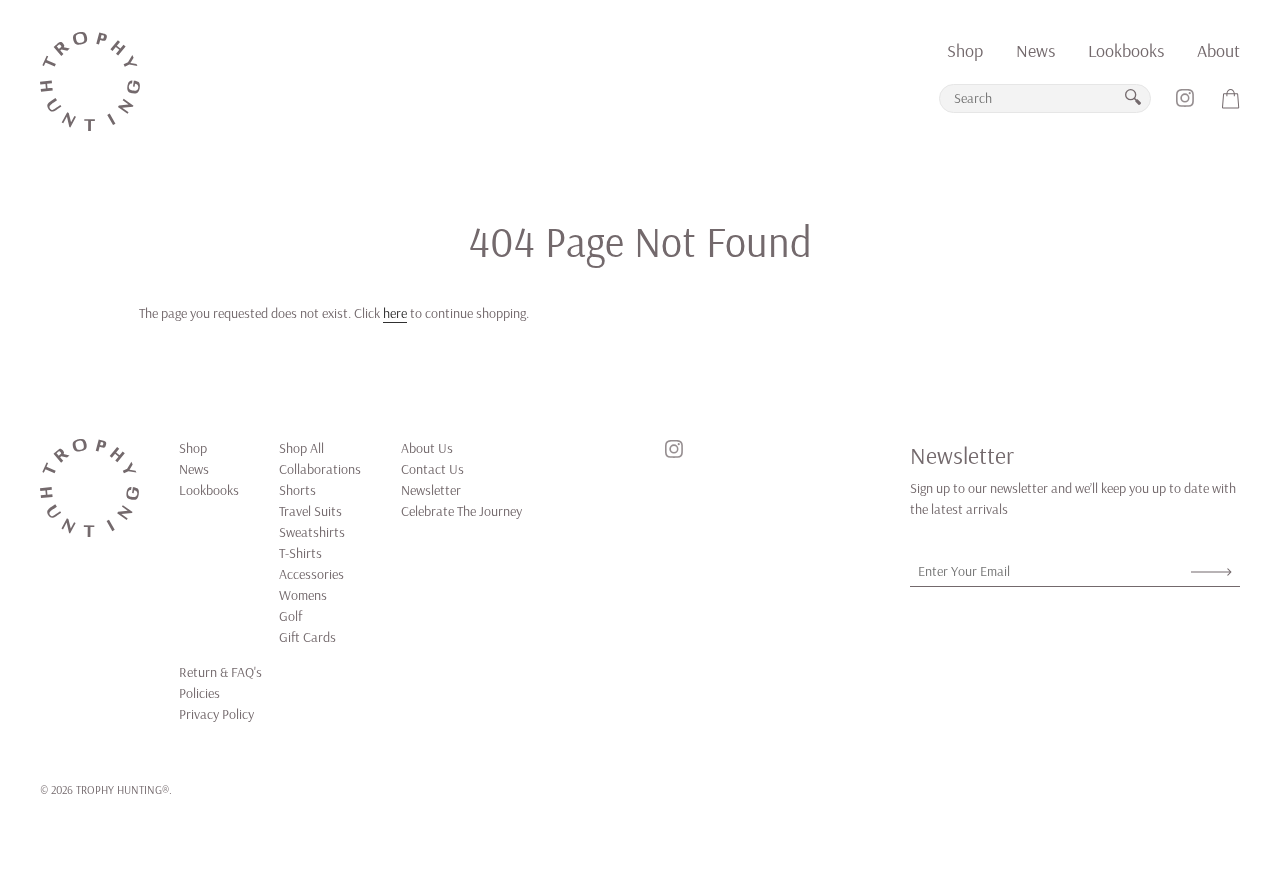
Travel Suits (310, 511)
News (1035, 50)
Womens (303, 595)
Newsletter (431, 490)
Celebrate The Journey (461, 511)
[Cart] (1231, 105)
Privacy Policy (216, 714)
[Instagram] (1185, 105)
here (395, 313)
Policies (199, 693)
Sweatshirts (312, 532)
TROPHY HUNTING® (122, 789)
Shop (965, 50)
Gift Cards (307, 637)
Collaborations (320, 469)
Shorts (297, 490)
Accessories (311, 574)
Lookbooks (1126, 50)
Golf (290, 616)
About (1218, 50)
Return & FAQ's (220, 672)
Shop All (301, 448)
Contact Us (432, 469)
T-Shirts (300, 553)
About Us (427, 448)
